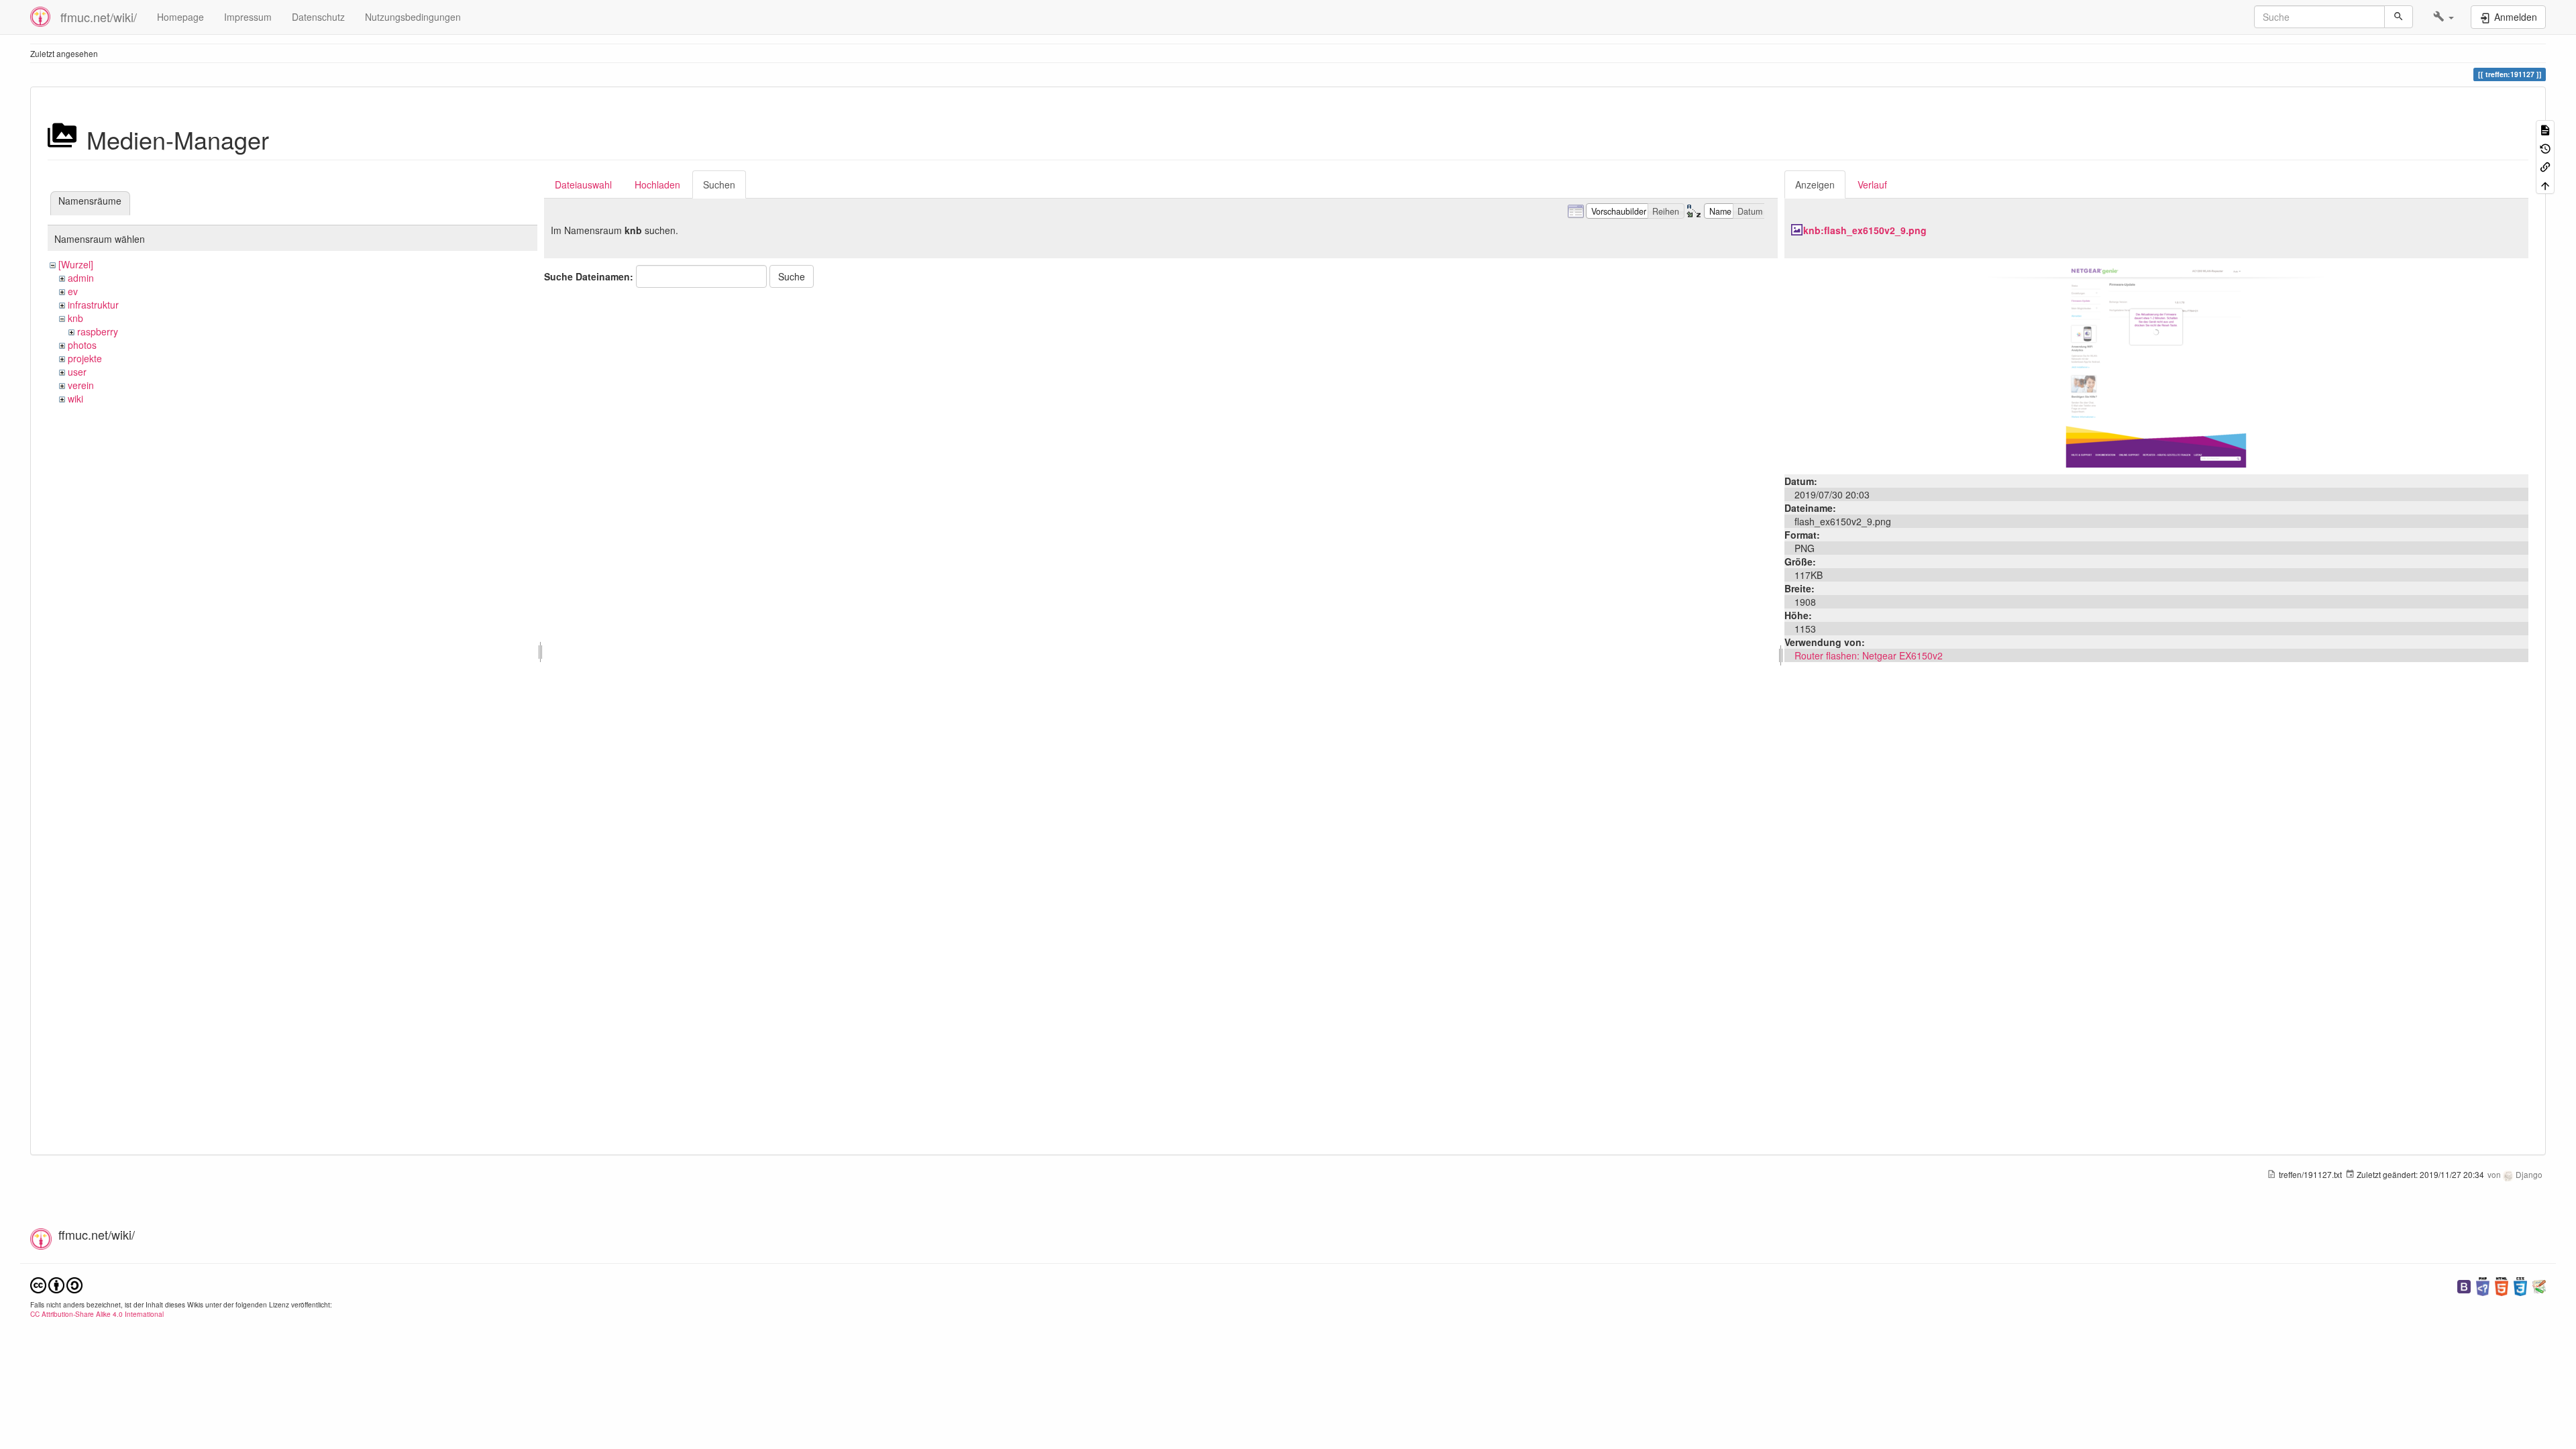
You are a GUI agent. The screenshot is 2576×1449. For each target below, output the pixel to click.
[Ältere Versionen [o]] (2545, 147)
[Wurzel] (76, 264)
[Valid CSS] (2520, 1285)
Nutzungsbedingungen (413, 17)
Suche (792, 276)
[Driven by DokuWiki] (2539, 1285)
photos (82, 345)
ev (73, 291)
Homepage (180, 17)
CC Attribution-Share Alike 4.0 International (97, 1314)
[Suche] (2399, 17)
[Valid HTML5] (2502, 1285)
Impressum (248, 17)
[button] (2444, 17)
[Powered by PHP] (2483, 1285)
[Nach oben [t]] (2545, 184)
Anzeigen (1815, 184)
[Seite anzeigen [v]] (2545, 129)
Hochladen (657, 184)
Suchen (719, 184)
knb (75, 318)
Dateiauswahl (583, 184)
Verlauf (1872, 184)
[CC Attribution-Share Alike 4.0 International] (56, 1284)
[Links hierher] (2545, 166)
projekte (85, 358)
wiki (75, 398)
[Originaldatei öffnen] (2156, 365)
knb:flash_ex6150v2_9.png (1865, 230)
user (77, 372)
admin (81, 278)
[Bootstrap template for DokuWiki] (2464, 1285)
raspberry (98, 331)
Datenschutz (318, 17)
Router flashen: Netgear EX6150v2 (1869, 655)
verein (81, 385)
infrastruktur (93, 305)
